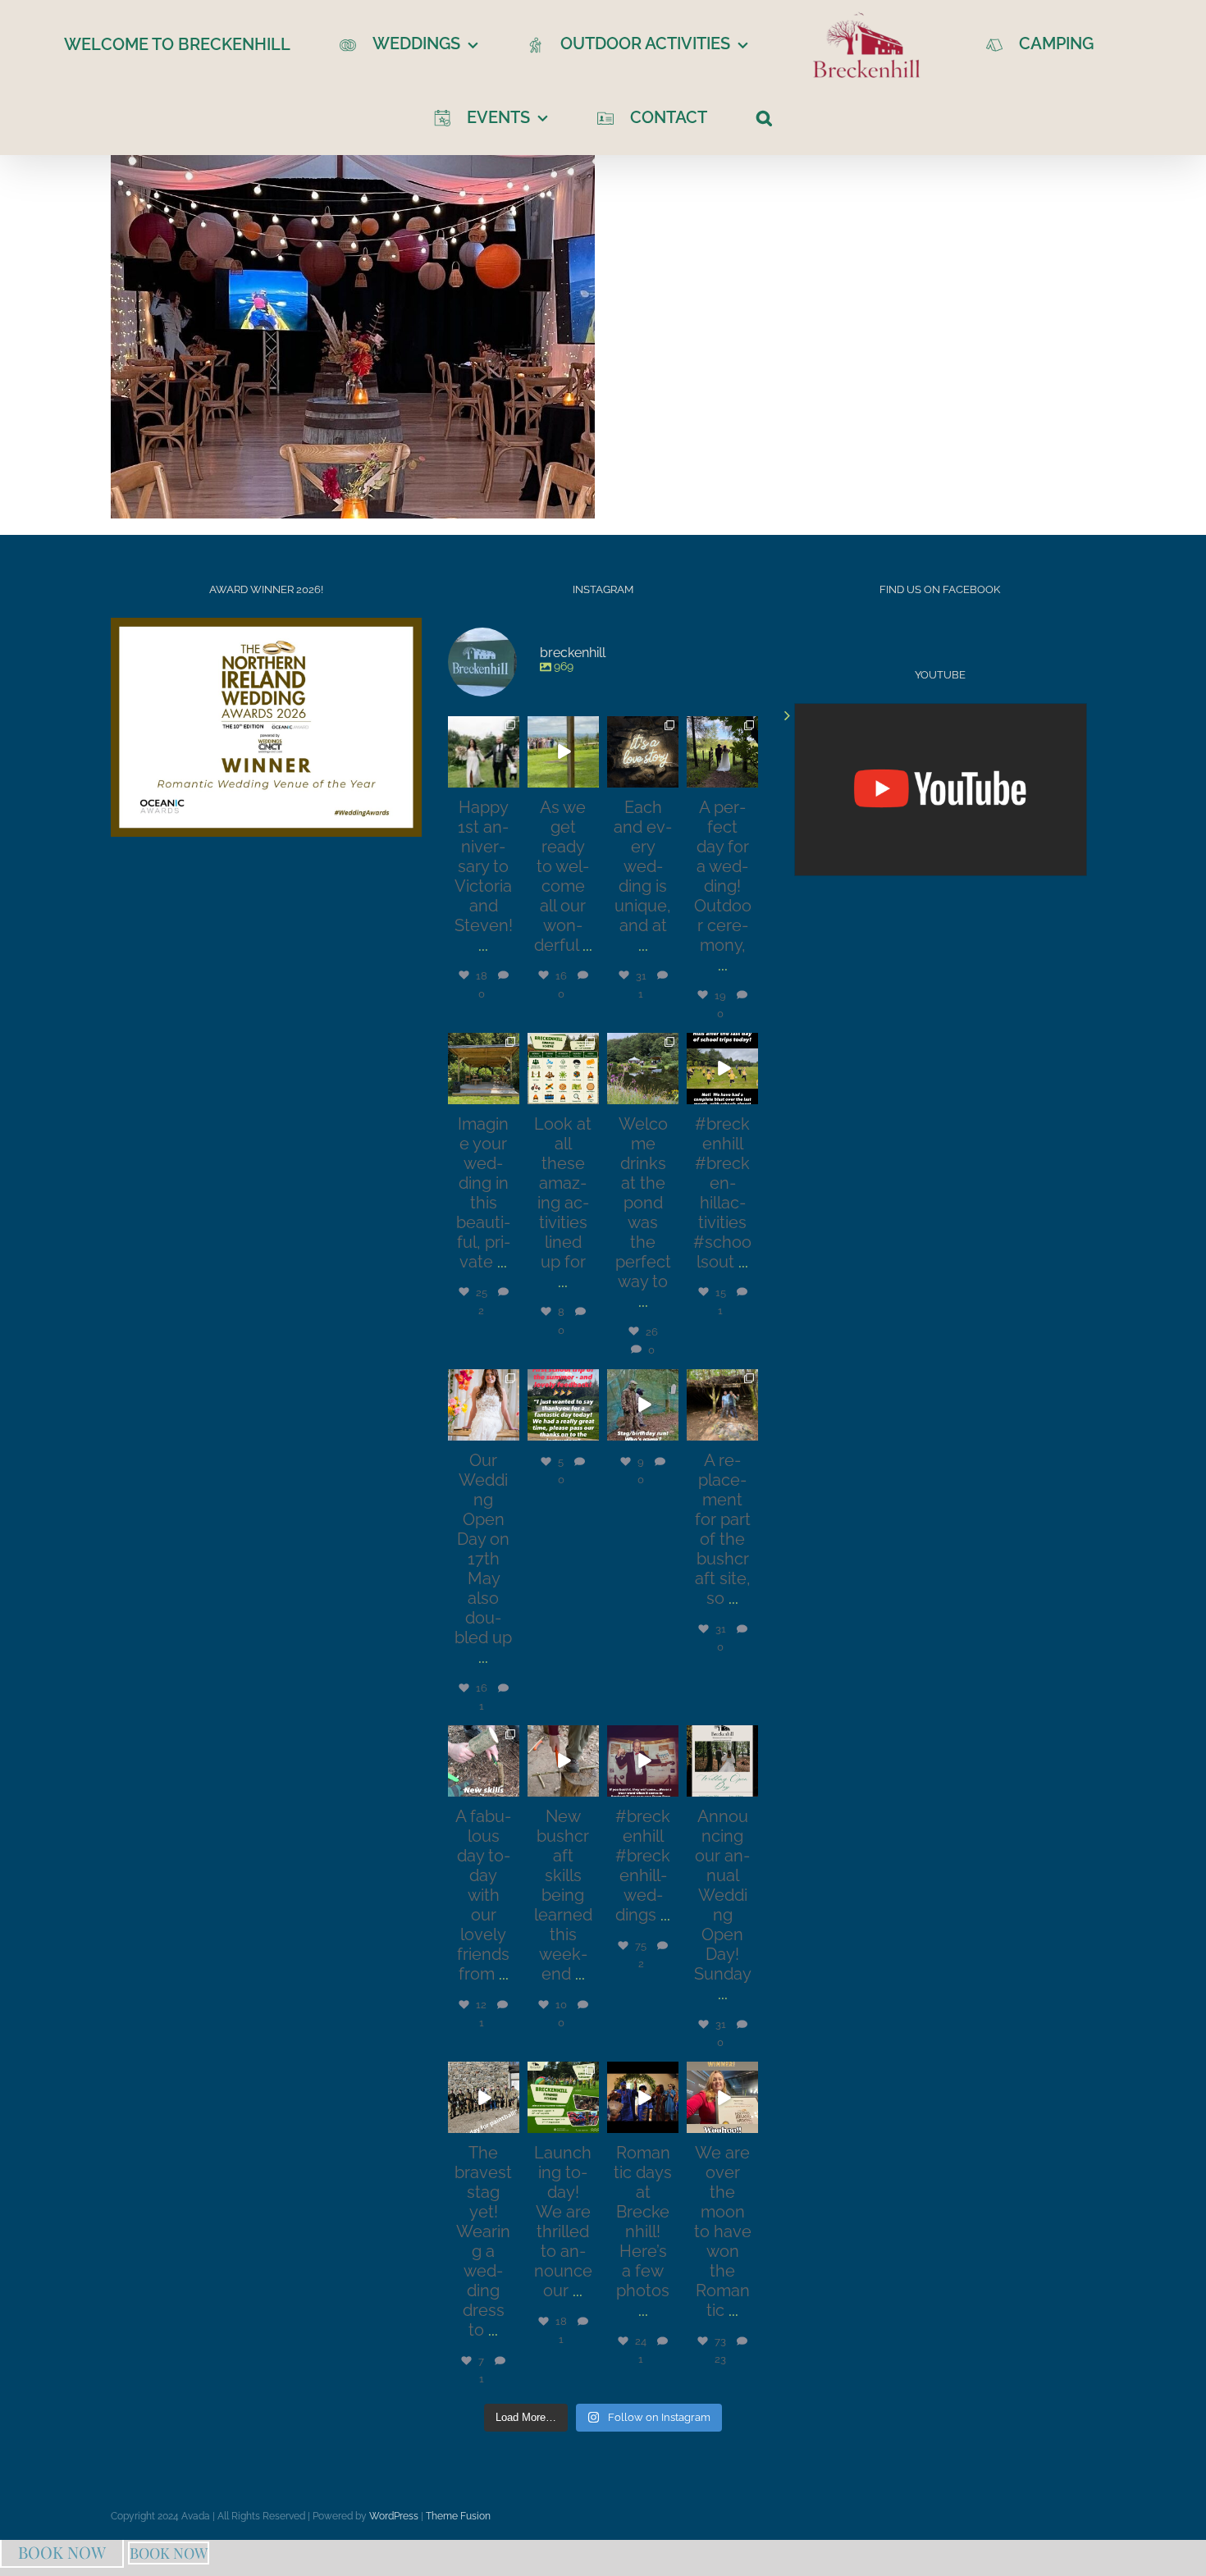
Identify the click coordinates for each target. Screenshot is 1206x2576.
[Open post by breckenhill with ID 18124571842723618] (563, 1405)
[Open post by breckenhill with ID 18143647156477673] (722, 752)
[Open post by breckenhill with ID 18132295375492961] (643, 1405)
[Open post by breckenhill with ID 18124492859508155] (563, 752)
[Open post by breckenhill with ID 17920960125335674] (484, 1761)
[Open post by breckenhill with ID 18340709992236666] (722, 2097)
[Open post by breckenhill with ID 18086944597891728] (643, 2097)
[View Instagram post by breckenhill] (509, 778)
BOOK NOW (62, 2552)
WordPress (394, 2516)
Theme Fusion (458, 2516)
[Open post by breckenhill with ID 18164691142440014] (484, 1405)
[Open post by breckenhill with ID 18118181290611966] (563, 2097)
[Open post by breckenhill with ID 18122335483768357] (484, 1069)
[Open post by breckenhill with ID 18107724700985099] (643, 1069)
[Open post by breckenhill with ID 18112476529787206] (643, 752)
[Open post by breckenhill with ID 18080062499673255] (722, 1069)
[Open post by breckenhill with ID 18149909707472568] (722, 1405)
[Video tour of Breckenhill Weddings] (941, 790)
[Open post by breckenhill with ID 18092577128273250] (563, 1761)
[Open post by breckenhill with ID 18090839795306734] (563, 1069)
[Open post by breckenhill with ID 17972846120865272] (643, 1761)
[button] (735, 116)
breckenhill (482, 728)
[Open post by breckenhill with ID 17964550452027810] (484, 2097)
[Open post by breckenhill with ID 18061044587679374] (722, 1761)
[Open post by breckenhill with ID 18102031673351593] (484, 752)
